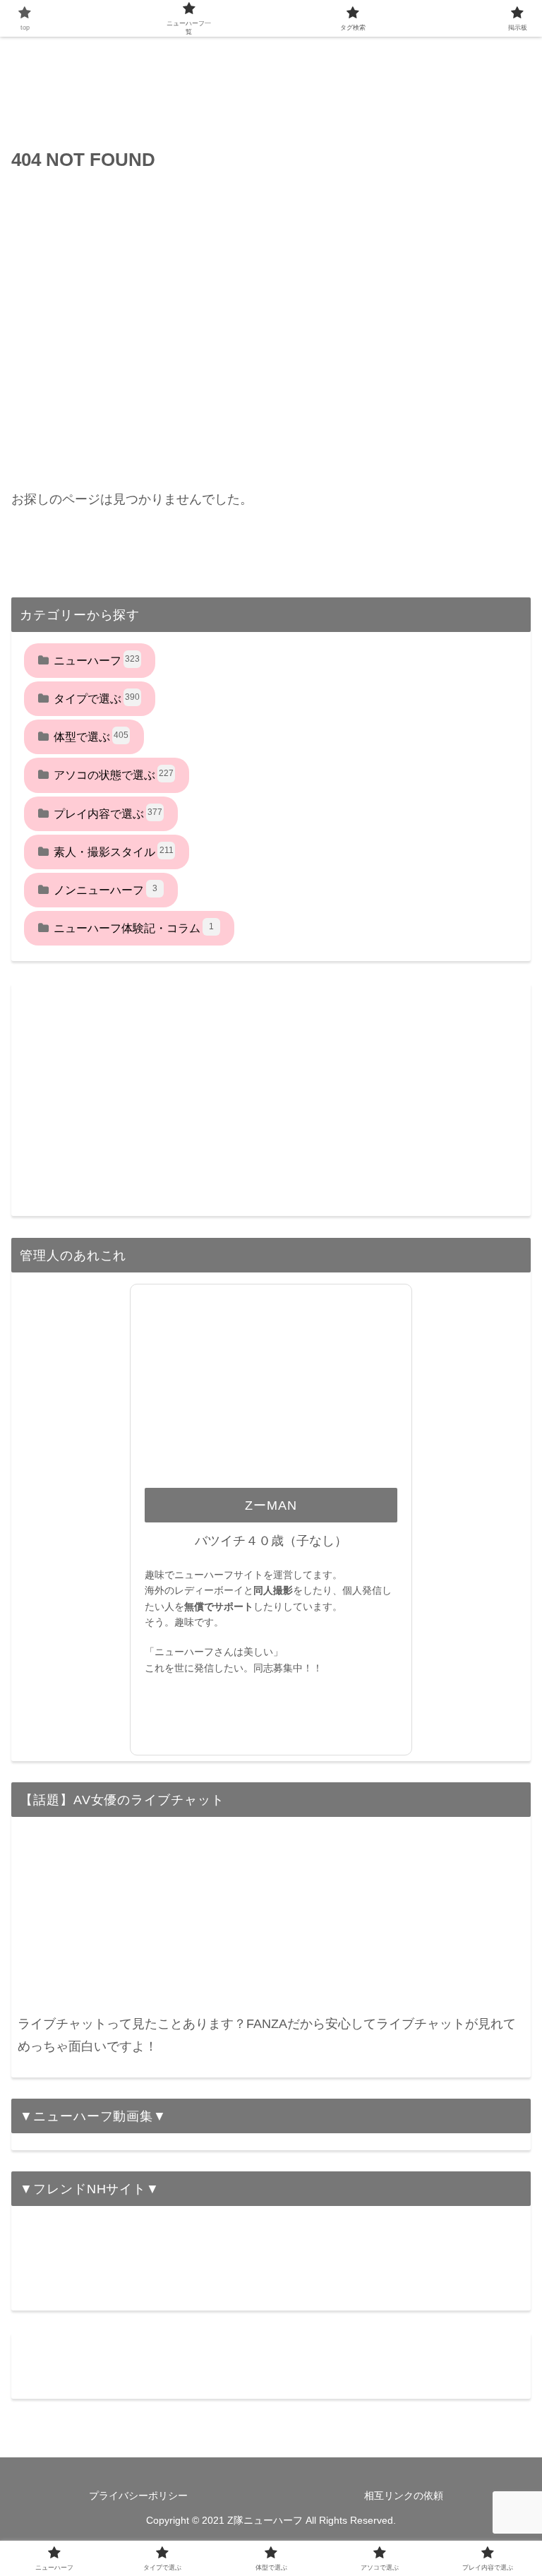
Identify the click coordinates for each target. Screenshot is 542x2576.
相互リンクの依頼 (404, 2495)
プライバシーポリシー (138, 2495)
